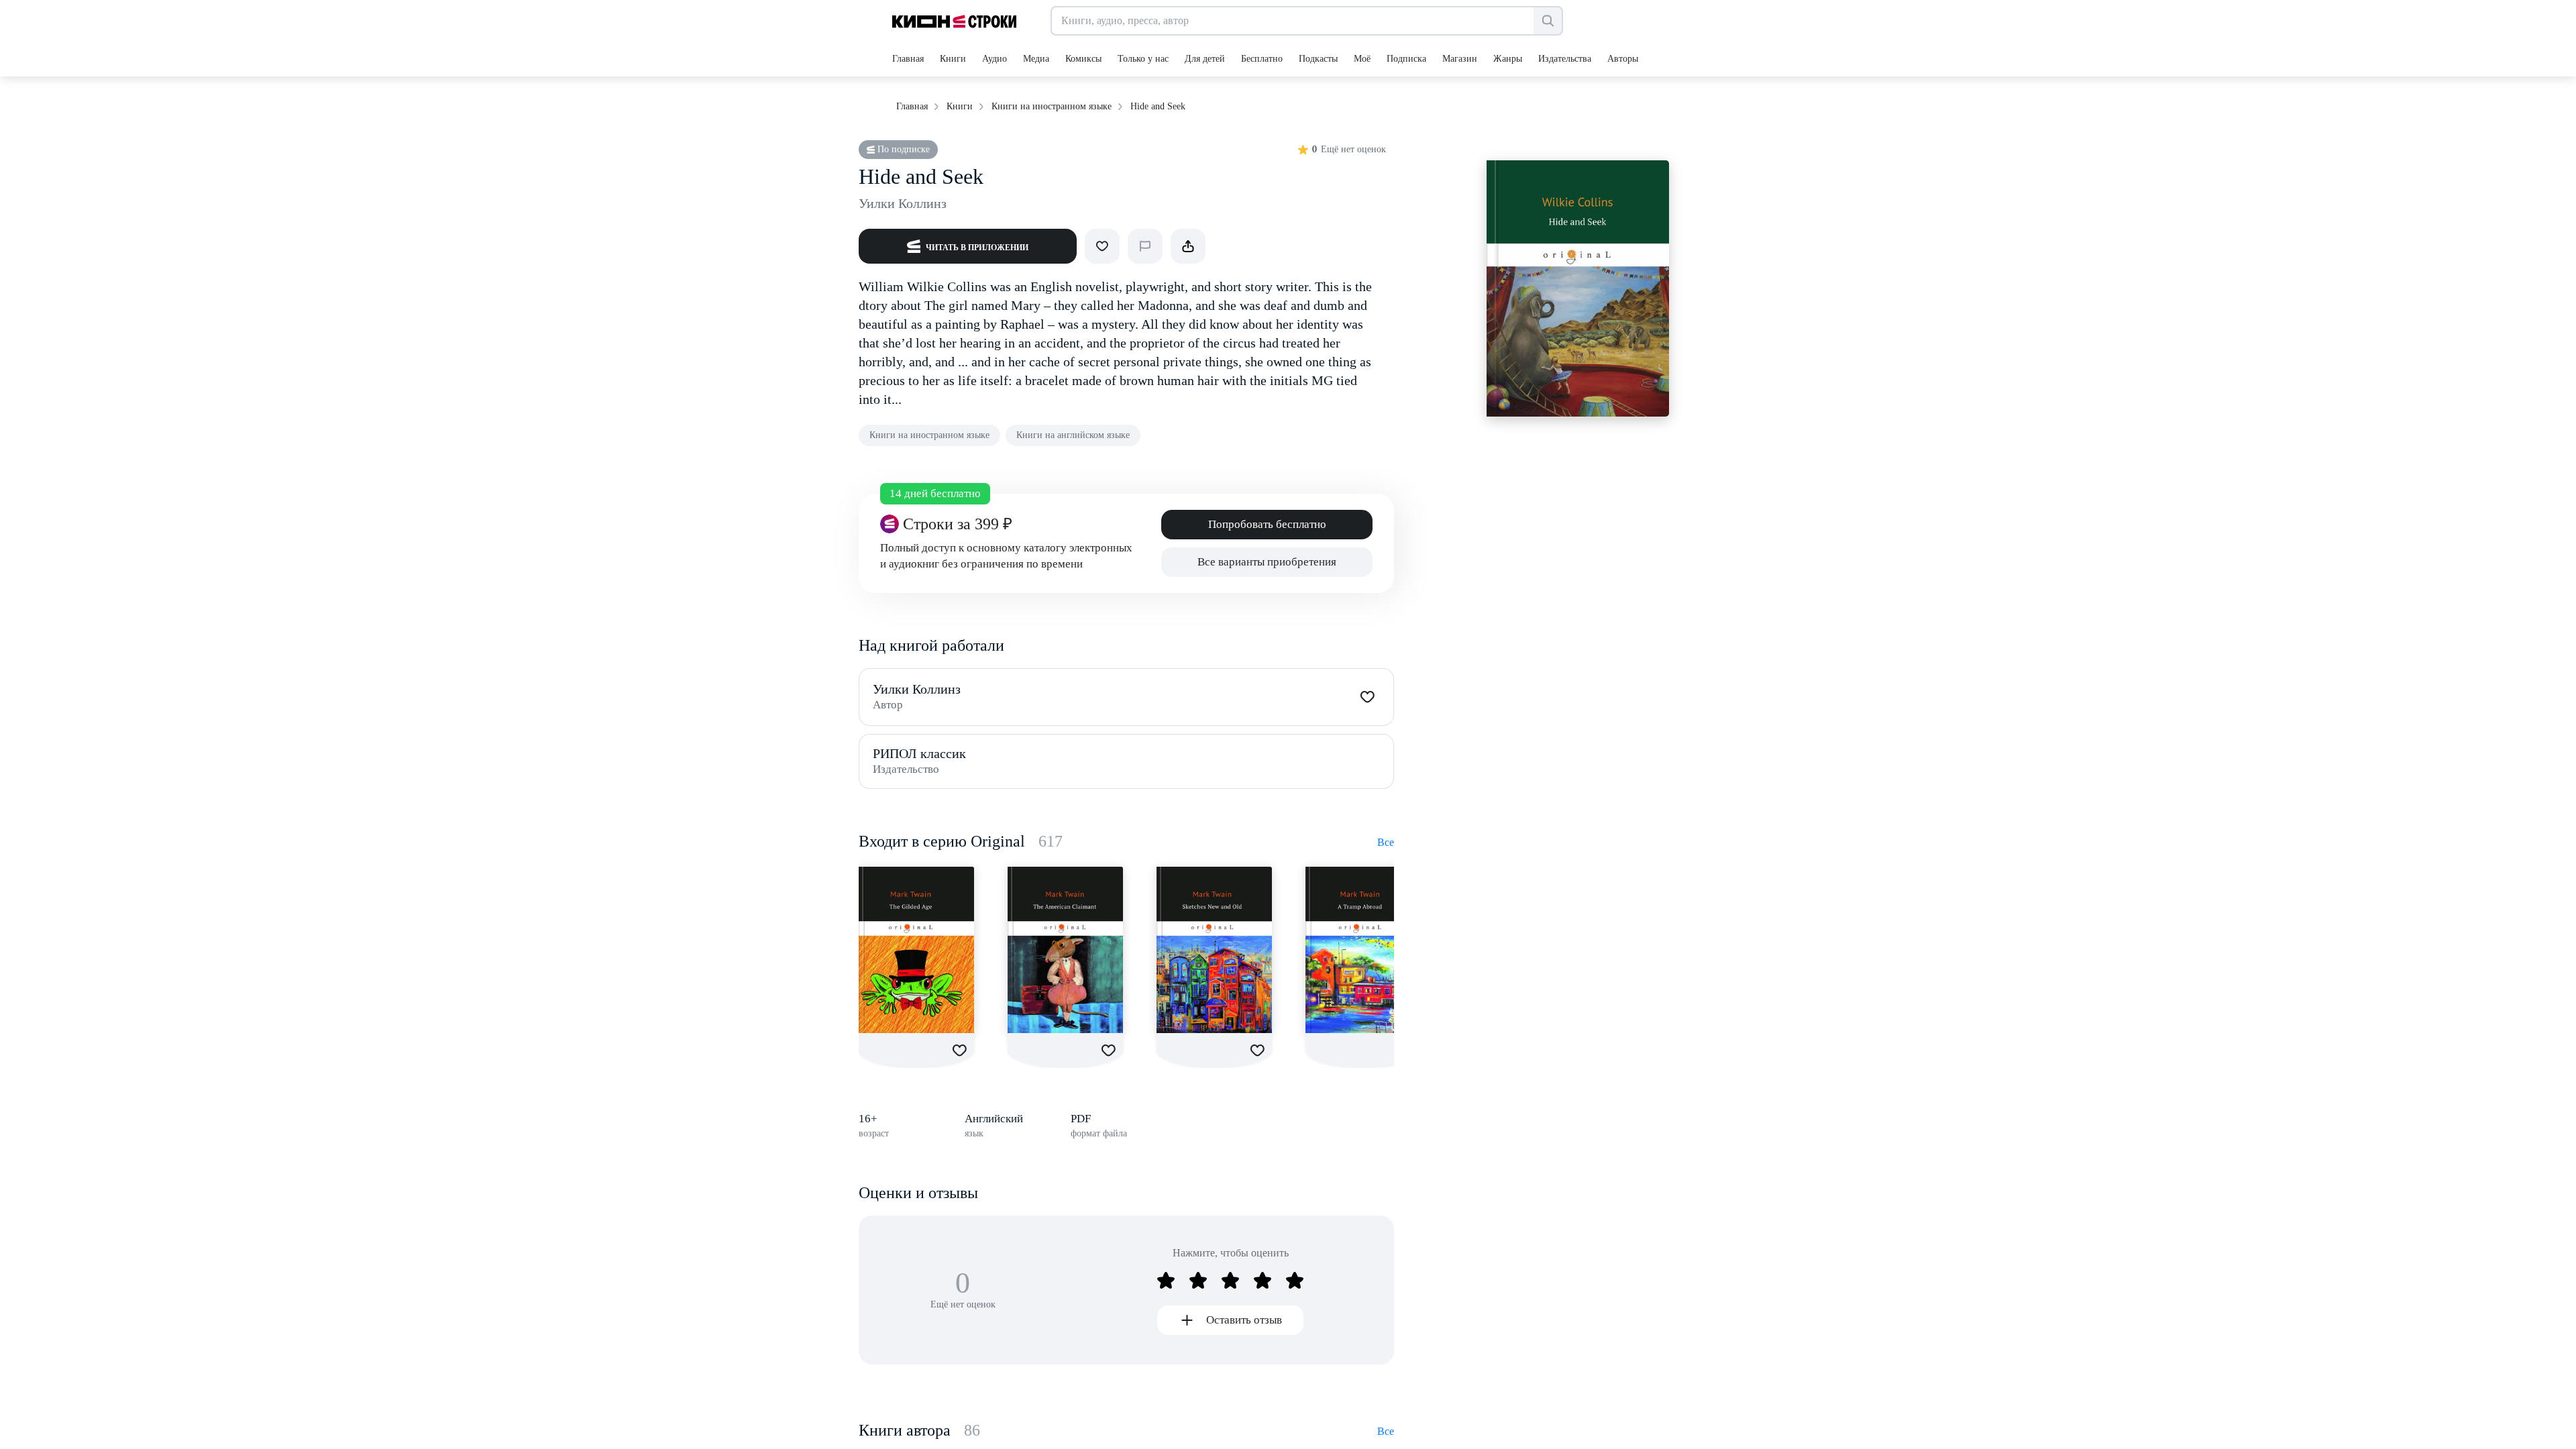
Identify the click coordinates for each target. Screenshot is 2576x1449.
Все (1386, 842)
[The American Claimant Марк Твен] (1065, 950)
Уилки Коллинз (903, 203)
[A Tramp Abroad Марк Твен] (1363, 950)
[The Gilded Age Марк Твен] (916, 950)
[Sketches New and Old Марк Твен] (1214, 950)
